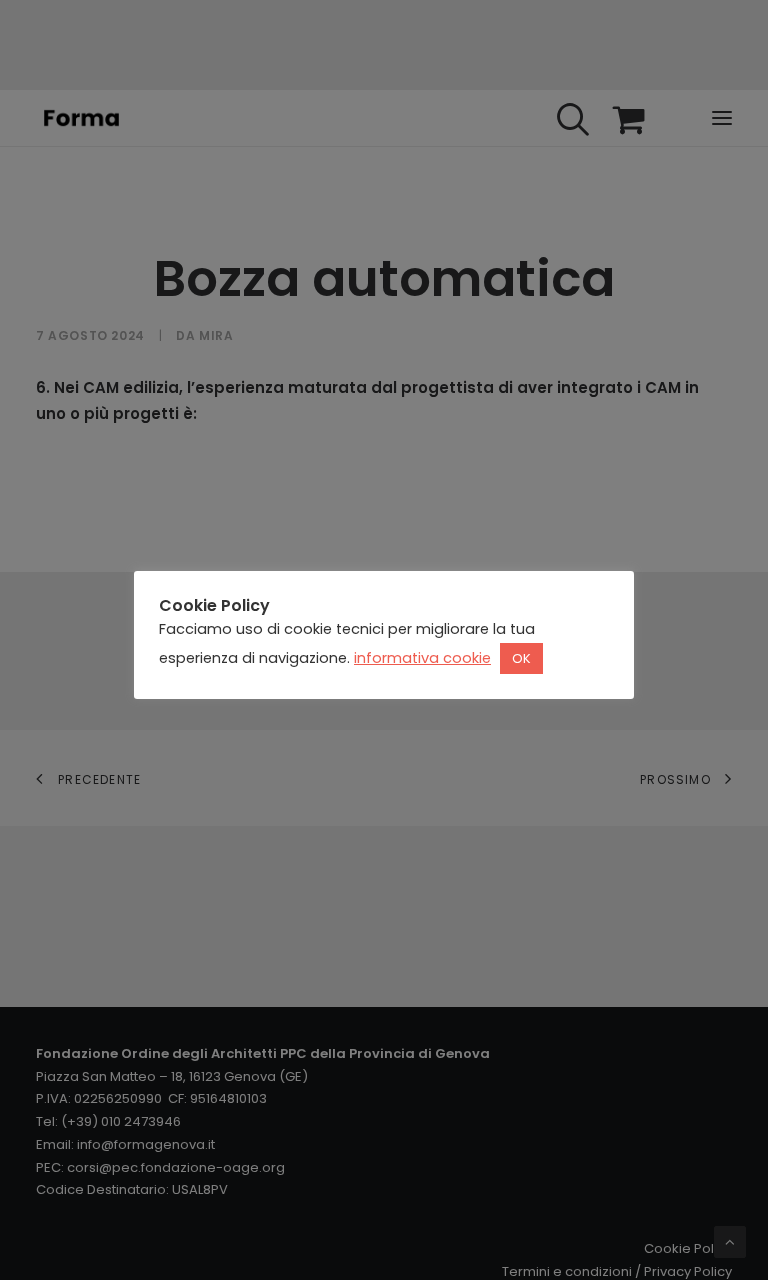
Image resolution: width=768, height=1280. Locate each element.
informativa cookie (422, 658)
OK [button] (521, 658)
